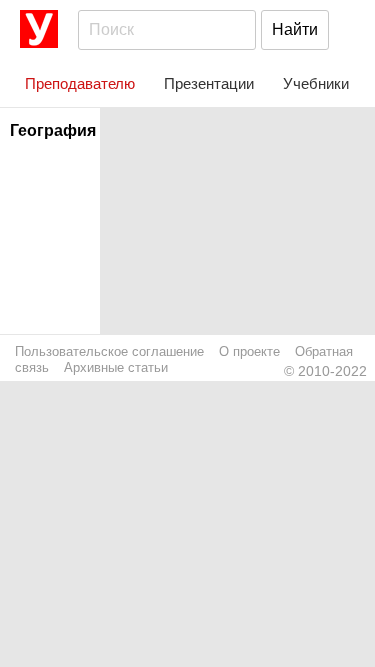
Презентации (209, 83)
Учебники (316, 83)
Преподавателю (80, 83)
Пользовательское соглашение (109, 351)
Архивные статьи (116, 367)
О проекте (249, 351)
